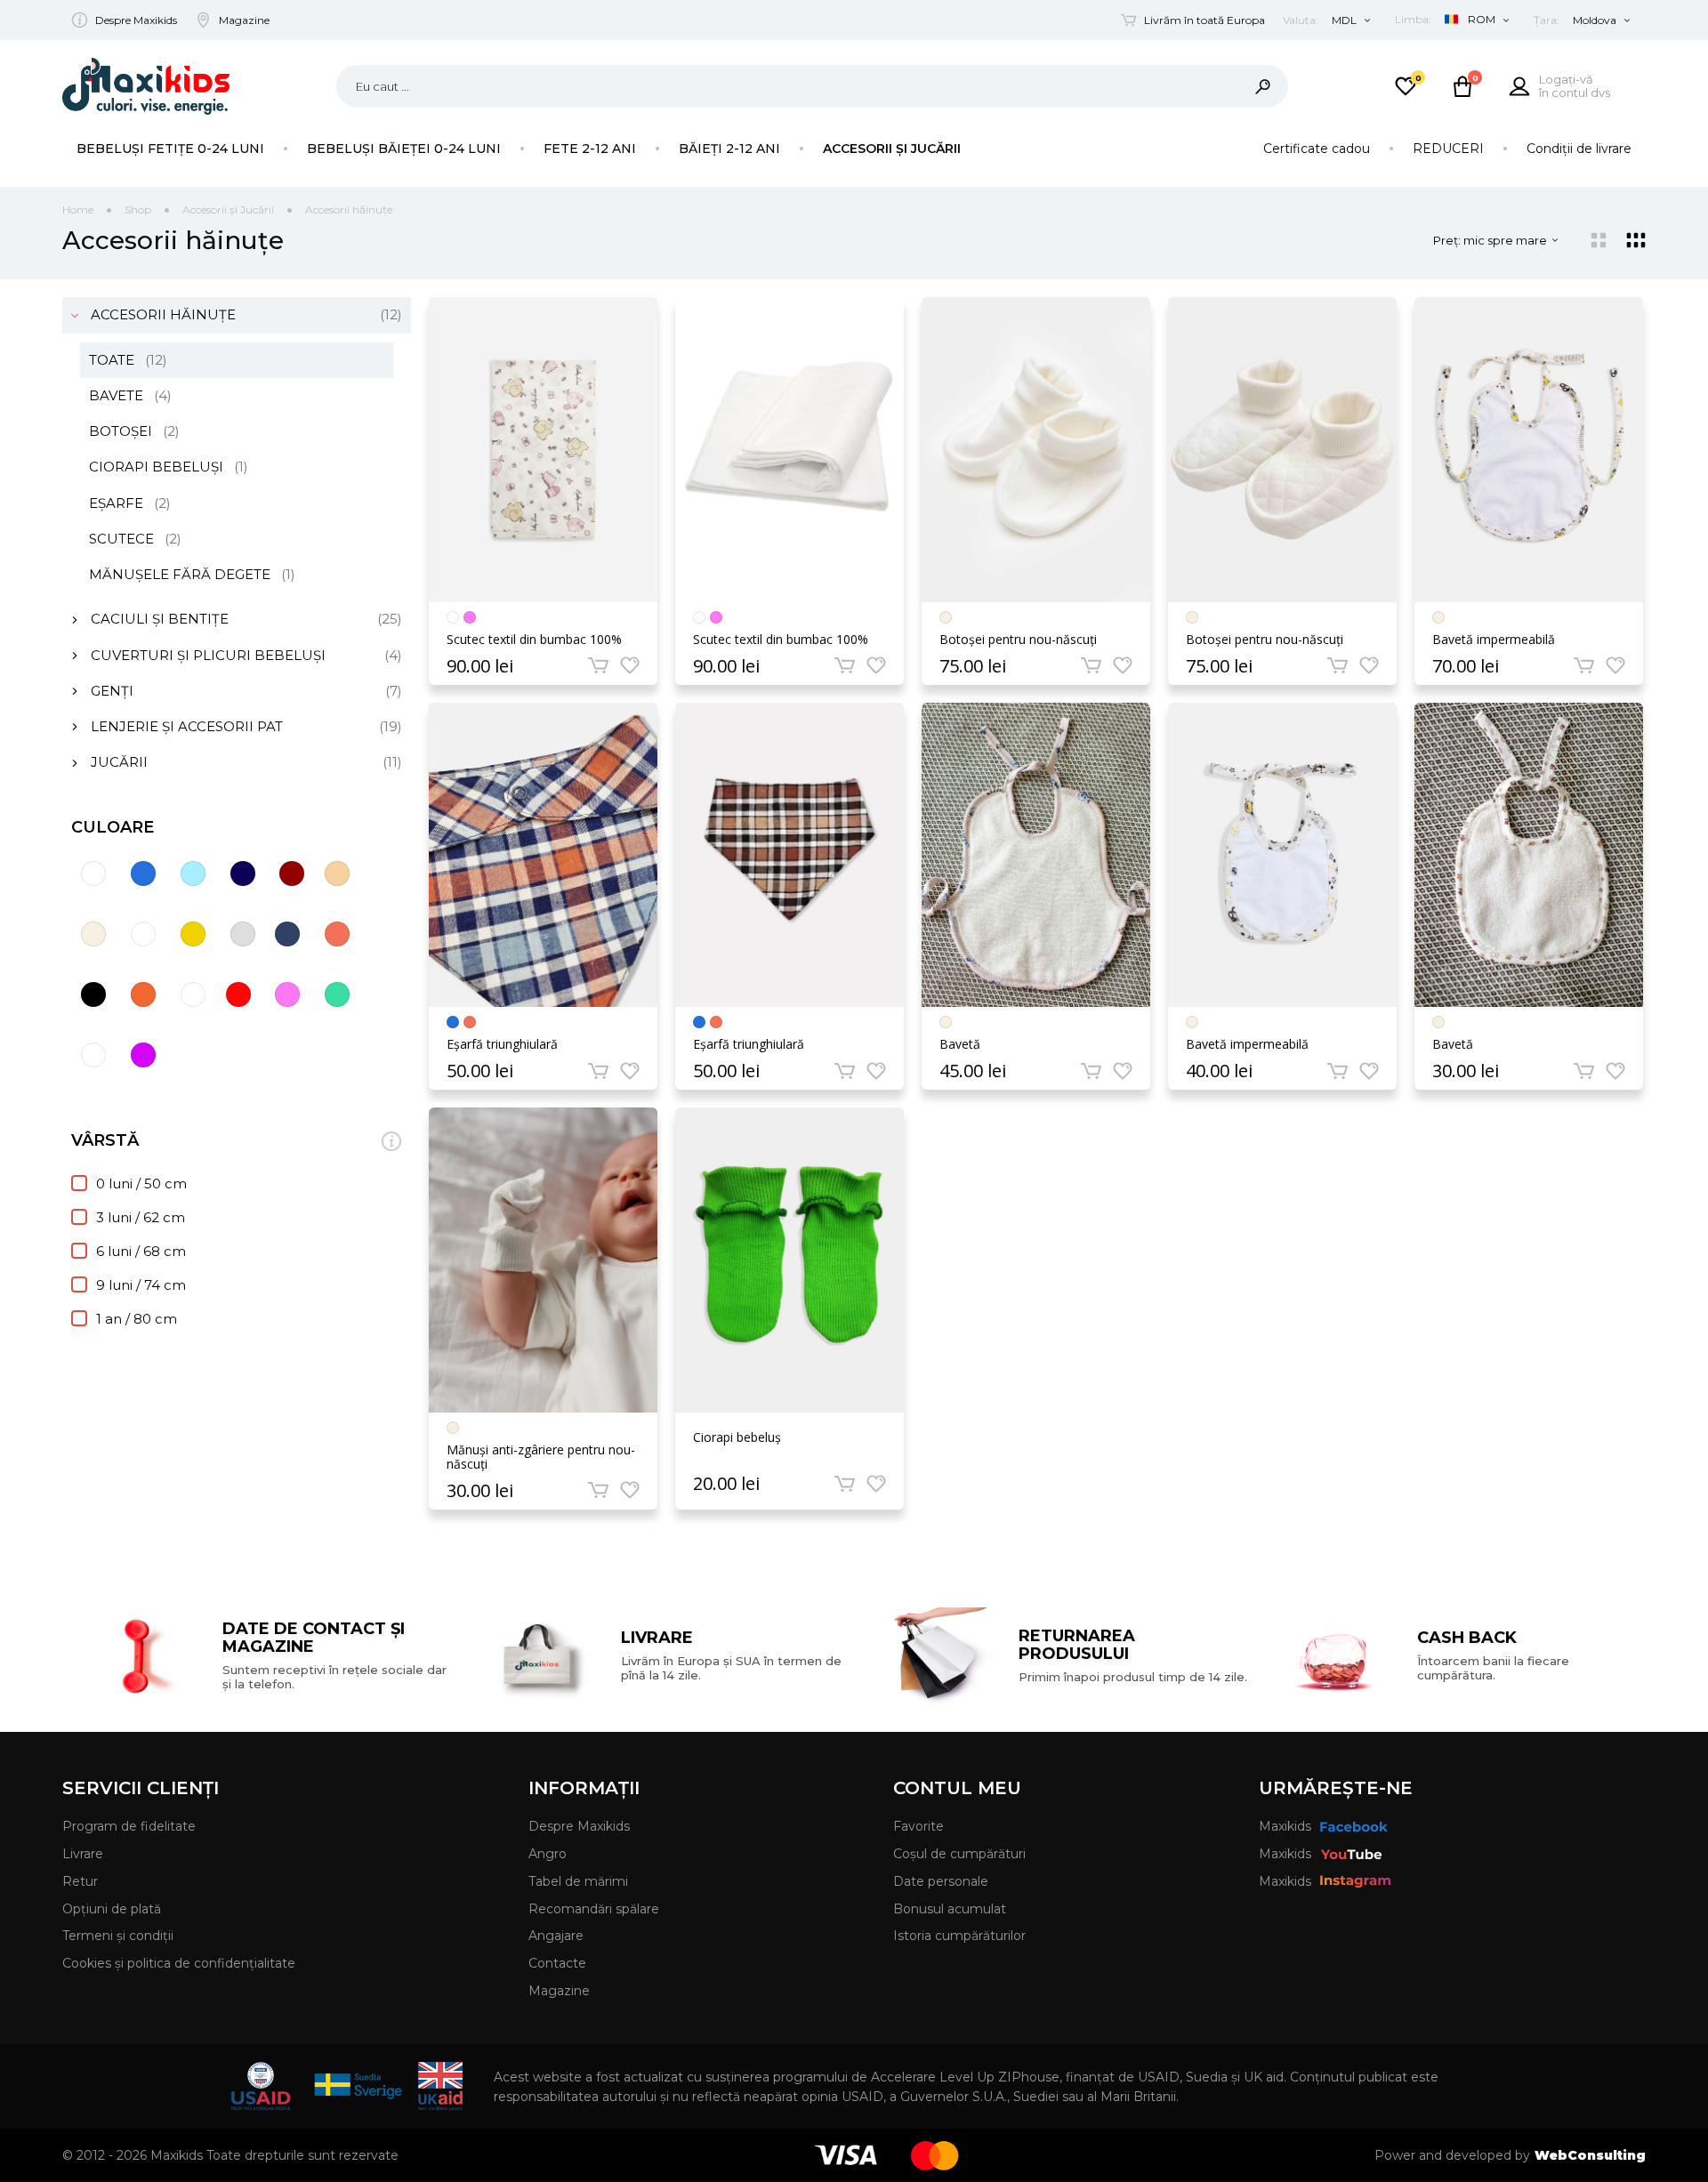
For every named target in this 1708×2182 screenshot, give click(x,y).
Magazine (244, 20)
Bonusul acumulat (950, 1909)
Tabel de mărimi (578, 1881)
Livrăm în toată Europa (1204, 20)
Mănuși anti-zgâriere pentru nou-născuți (541, 1457)
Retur (80, 1881)
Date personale (941, 1881)
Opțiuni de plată (112, 1909)
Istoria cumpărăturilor (959, 1936)
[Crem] (93, 934)
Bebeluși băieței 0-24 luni (404, 149)
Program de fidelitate (129, 1826)
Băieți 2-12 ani (729, 149)
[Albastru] (143, 874)
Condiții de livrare (1579, 149)
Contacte (557, 1963)
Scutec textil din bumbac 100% (534, 640)
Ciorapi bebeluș (737, 1438)
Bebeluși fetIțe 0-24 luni (170, 149)
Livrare (83, 1854)
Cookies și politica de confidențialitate (179, 1963)
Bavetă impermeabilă (1494, 640)
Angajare (556, 1936)
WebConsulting (1590, 2155)
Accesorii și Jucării (892, 149)
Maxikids (1285, 1826)
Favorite (918, 1826)
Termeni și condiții (118, 1936)
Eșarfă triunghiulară (502, 1044)
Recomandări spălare (594, 1909)
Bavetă (960, 1044)
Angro (548, 1854)
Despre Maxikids (136, 20)
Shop (138, 209)
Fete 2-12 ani (590, 149)
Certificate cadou (1317, 149)
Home (78, 209)
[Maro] (337, 934)
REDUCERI (1448, 149)
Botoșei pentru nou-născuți (1018, 640)
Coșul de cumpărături (959, 1854)
